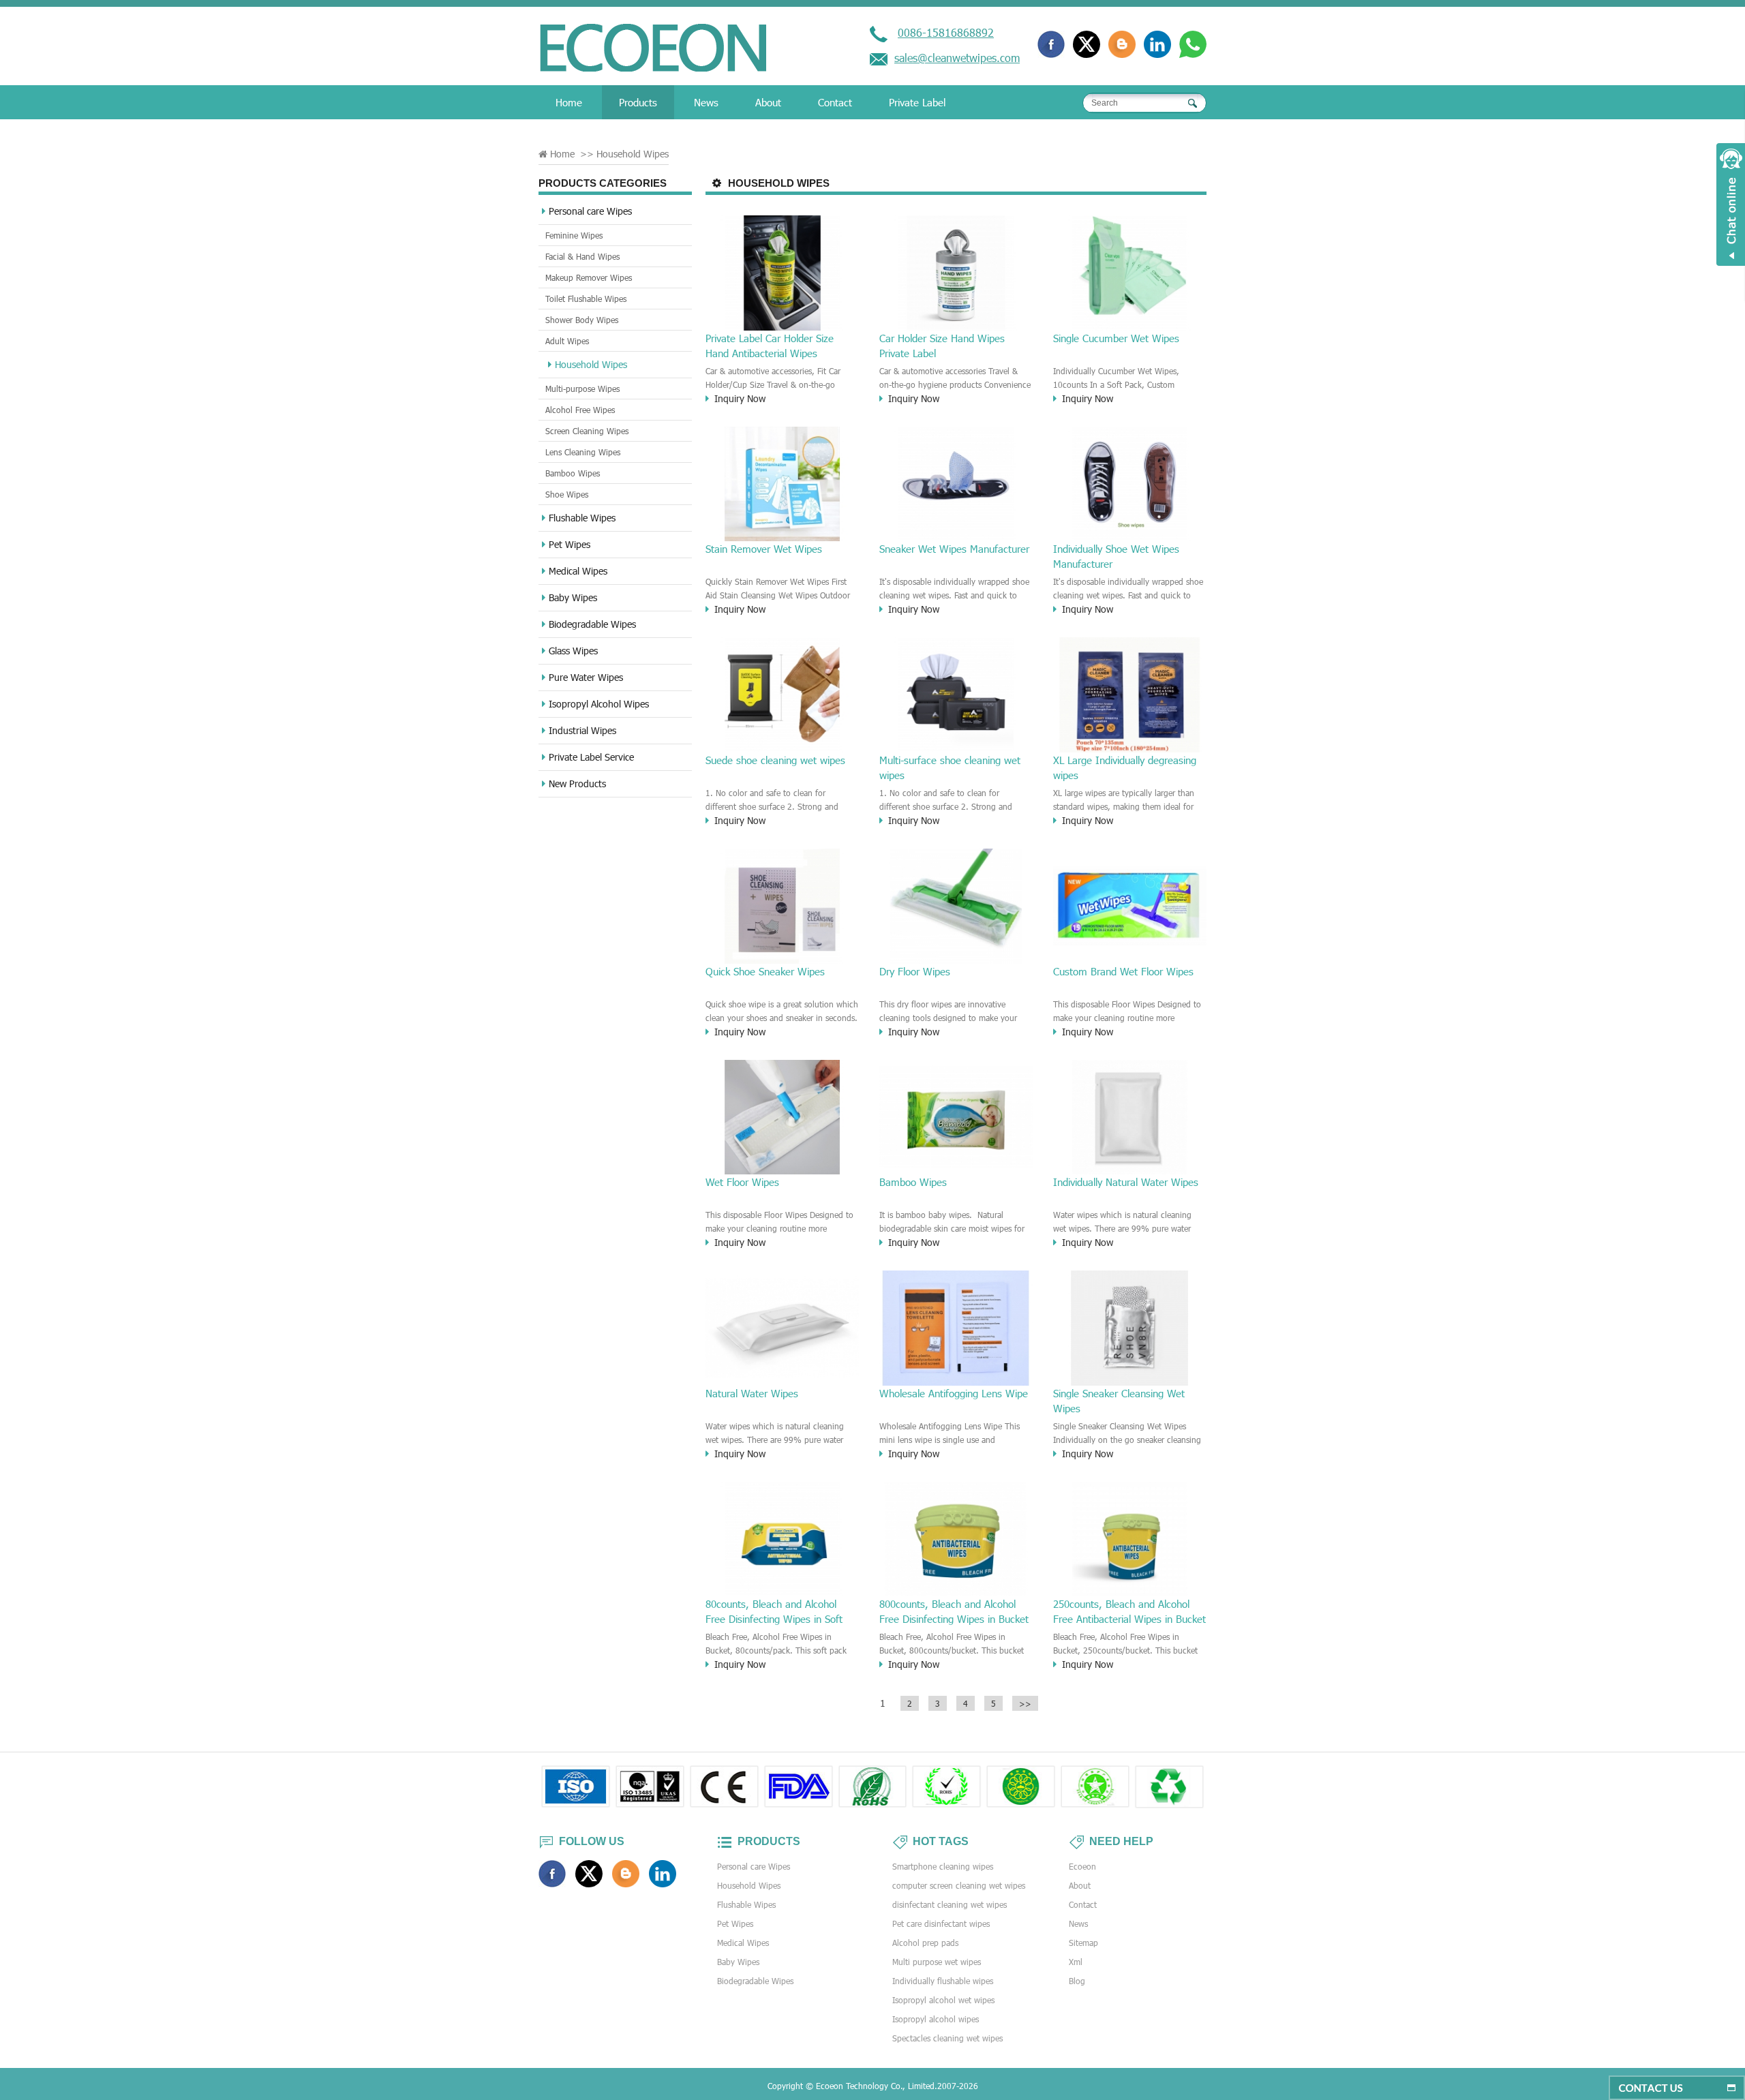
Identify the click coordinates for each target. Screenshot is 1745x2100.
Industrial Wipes (582, 730)
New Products (577, 783)
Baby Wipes (573, 597)
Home (569, 102)
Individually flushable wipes (943, 1981)
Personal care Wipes (590, 211)
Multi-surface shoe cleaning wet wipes (950, 767)
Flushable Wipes (582, 518)
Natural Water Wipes (752, 1393)
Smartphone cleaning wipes (943, 1866)
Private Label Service (591, 757)
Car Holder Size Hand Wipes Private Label (942, 346)
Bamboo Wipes (573, 473)
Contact (835, 102)
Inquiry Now (740, 398)
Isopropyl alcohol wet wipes (943, 2000)
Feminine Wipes (574, 235)
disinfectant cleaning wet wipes (950, 1904)
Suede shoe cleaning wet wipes (775, 760)
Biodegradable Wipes (592, 624)
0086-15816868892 (946, 32)
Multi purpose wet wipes (937, 1962)
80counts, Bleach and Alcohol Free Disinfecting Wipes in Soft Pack (774, 1612)
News (706, 102)
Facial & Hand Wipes (582, 256)
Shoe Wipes (567, 494)
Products (638, 102)
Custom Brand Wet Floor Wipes (1123, 971)
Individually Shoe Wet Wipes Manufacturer (1116, 556)
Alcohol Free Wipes (580, 410)
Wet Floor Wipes (742, 1182)
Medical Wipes (578, 571)
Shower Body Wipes (582, 320)
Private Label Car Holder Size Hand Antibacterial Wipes (770, 346)
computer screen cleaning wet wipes (959, 1885)
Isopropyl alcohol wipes (936, 2019)
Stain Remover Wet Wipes (764, 549)
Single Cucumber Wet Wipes (1116, 338)
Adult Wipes (567, 341)
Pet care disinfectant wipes (941, 1923)
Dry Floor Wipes (915, 971)
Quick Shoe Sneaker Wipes (765, 971)
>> (1025, 1703)
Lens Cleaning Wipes (583, 452)
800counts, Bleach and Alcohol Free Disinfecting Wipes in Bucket (954, 1611)
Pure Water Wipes (586, 677)
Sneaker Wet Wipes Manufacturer (954, 549)
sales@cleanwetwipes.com (957, 58)
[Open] (1731, 204)
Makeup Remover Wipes (589, 277)
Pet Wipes (570, 544)
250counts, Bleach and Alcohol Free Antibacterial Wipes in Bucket (1129, 1611)
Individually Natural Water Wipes (1126, 1182)
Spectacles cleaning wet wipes (947, 2038)
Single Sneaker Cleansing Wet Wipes (1119, 1401)
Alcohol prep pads (925, 1943)
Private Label (917, 102)
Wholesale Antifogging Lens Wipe (954, 1393)
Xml (1076, 1962)
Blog (1077, 1981)
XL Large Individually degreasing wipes (1125, 767)
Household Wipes (591, 364)
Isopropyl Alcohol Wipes (599, 704)
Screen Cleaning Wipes (587, 431)
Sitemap (1083, 1943)
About (768, 102)
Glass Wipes (573, 651)
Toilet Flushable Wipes (586, 299)
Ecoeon (1082, 1866)
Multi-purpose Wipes (582, 389)
